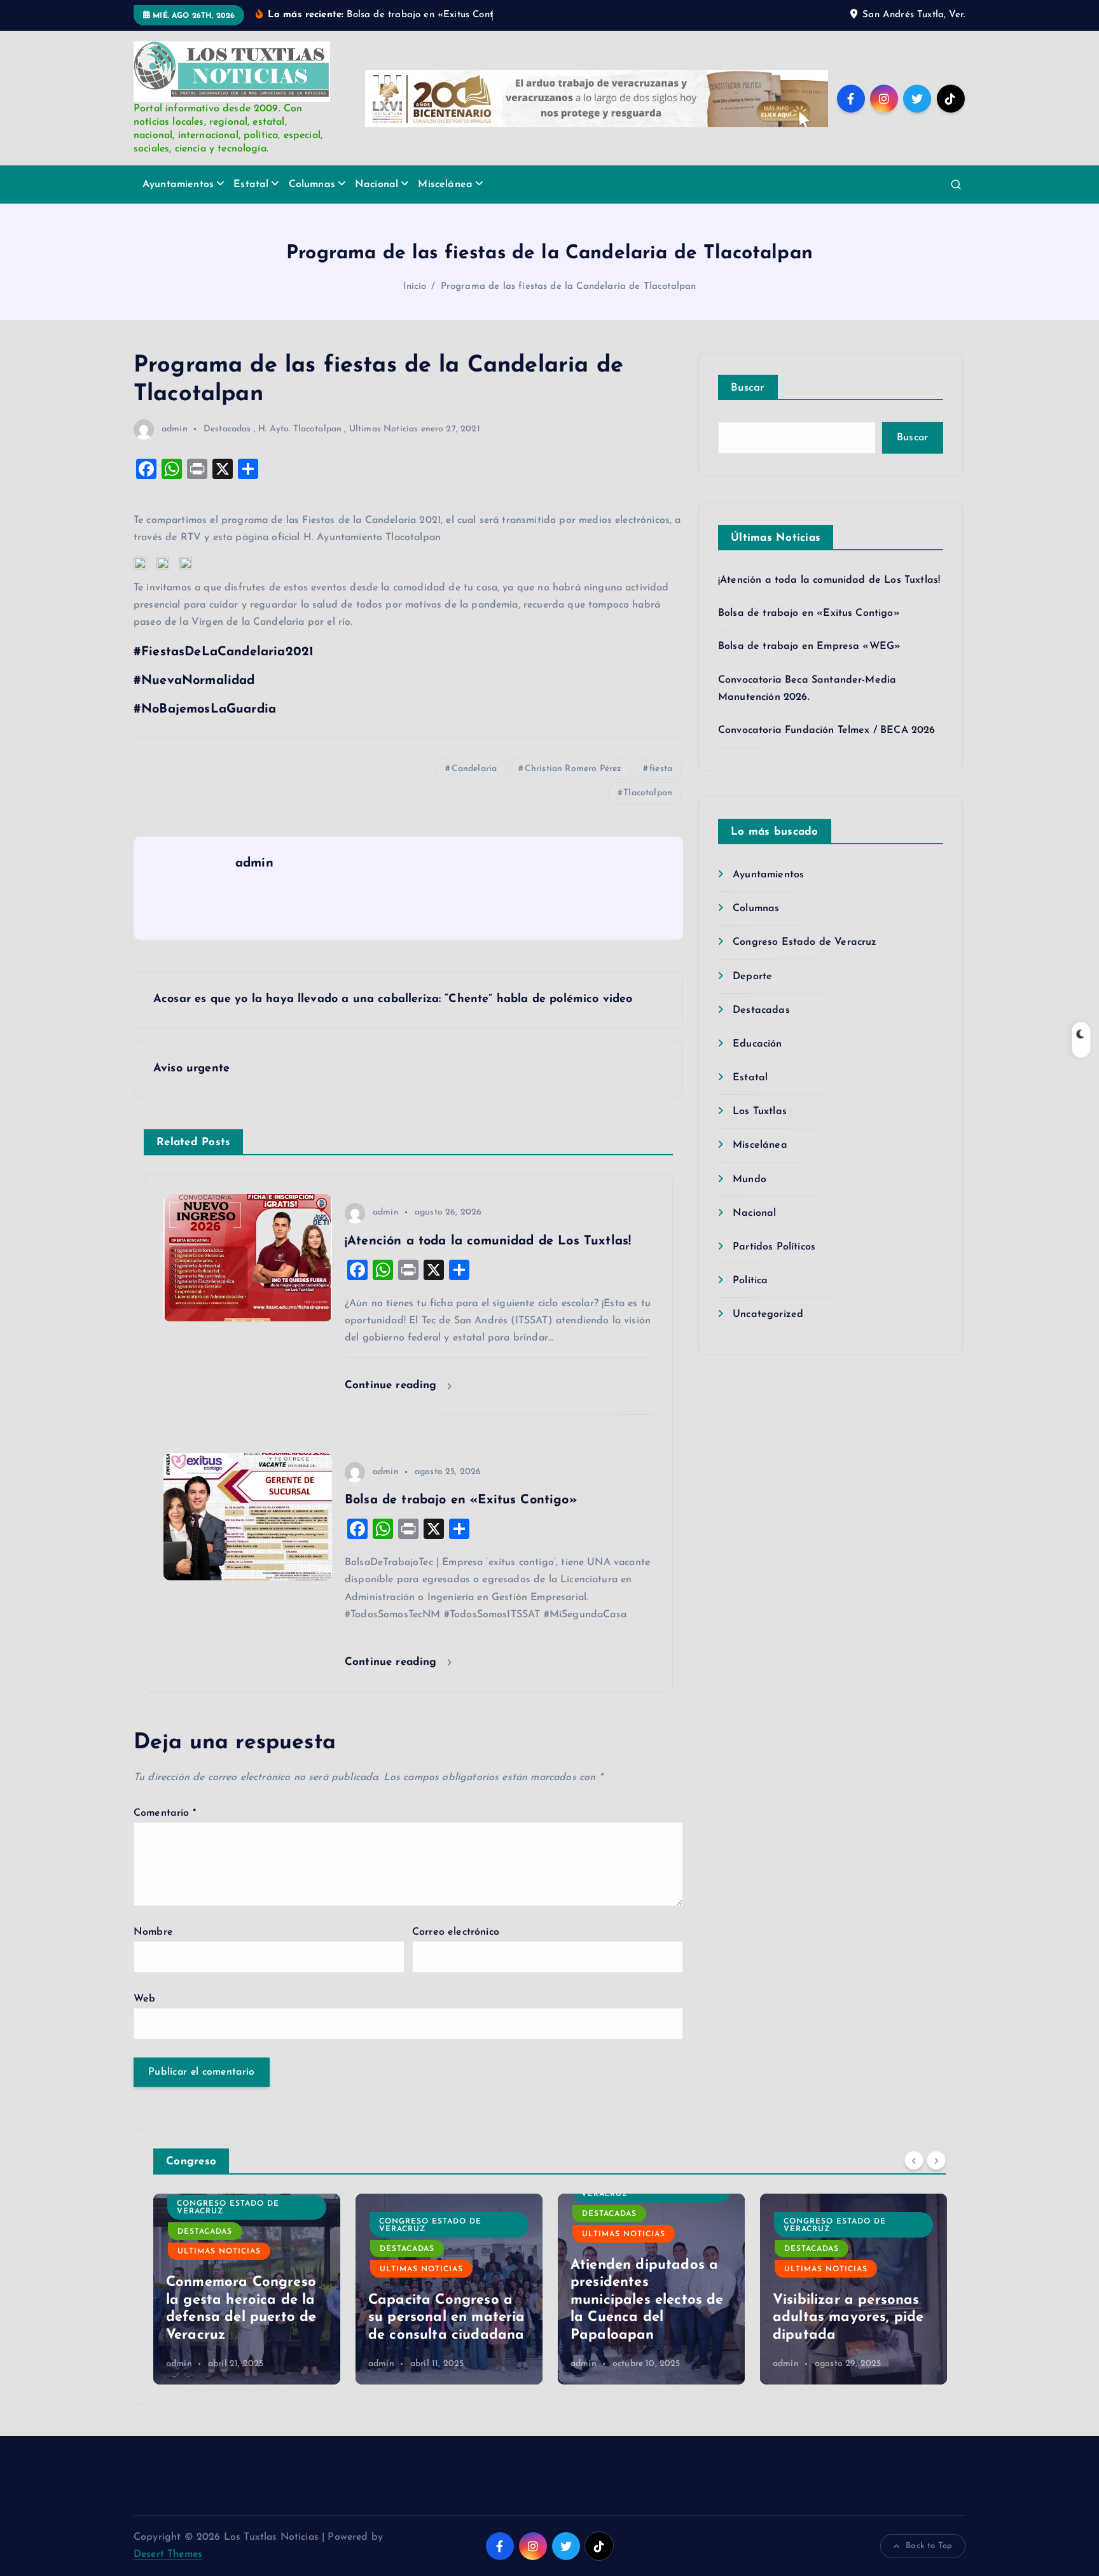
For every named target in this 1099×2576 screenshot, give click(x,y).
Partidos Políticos (774, 1247)
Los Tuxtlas (760, 1111)
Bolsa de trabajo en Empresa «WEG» (809, 646)
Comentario (165, 1813)
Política (750, 1281)
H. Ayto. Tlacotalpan (300, 429)
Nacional (377, 184)
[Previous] (914, 2160)
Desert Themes (168, 2554)
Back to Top (929, 2546)
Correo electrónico (456, 1932)
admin (175, 429)
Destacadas (227, 429)
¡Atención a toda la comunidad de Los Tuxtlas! (829, 580)
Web (144, 1999)
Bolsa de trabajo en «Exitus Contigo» (809, 613)
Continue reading (393, 1385)
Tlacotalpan (648, 793)
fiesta (661, 769)
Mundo (750, 1180)
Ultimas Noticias (384, 429)
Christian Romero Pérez (573, 769)
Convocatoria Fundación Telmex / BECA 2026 (827, 730)
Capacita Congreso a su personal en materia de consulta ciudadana (245, 2318)
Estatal (251, 184)
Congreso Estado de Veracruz (805, 942)
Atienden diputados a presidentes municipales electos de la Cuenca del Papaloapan (445, 2300)
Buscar (748, 388)
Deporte (752, 977)
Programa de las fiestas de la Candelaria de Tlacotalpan (569, 287)
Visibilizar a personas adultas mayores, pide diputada (646, 2318)
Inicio (415, 287)
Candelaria (474, 769)
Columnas (312, 184)
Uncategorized (768, 1314)
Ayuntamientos (178, 184)
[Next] (936, 2160)
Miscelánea (445, 184)
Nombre (153, 1932)
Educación (757, 1044)
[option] (247, 2289)
